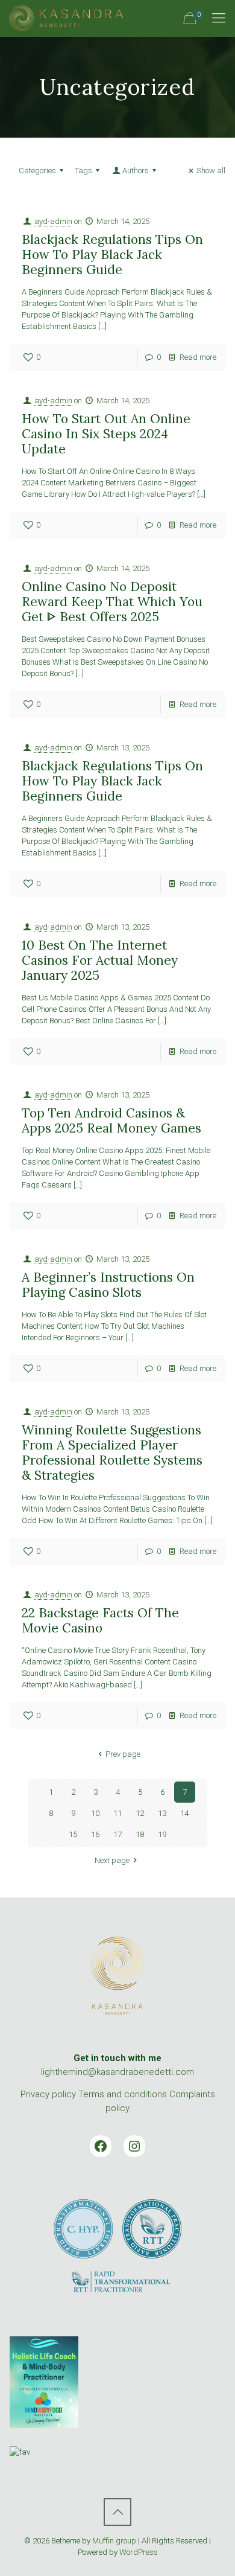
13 (162, 1813)
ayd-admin (53, 221)
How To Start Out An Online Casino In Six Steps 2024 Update (106, 434)
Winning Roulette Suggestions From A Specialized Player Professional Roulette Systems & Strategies (112, 1453)
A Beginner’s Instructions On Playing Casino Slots (108, 1285)
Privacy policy (48, 2094)
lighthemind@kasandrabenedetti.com (117, 2072)
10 (95, 1813)
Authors (136, 171)
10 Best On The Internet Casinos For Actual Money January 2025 (100, 960)
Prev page (123, 1754)
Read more (198, 357)
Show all (211, 171)
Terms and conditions (123, 2094)
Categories (37, 171)
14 (184, 1813)
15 (73, 1834)
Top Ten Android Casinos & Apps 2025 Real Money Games (111, 1120)
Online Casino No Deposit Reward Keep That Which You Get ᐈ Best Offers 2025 (112, 602)
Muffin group (114, 2541)
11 (117, 1813)
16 (95, 1834)
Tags (83, 171)
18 (140, 1834)
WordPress (139, 2552)
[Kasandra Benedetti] (66, 18)
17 (117, 1834)
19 (162, 1834)
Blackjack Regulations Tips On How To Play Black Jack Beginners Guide (112, 254)
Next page (112, 1860)
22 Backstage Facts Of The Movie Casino (100, 1620)
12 (140, 1813)
